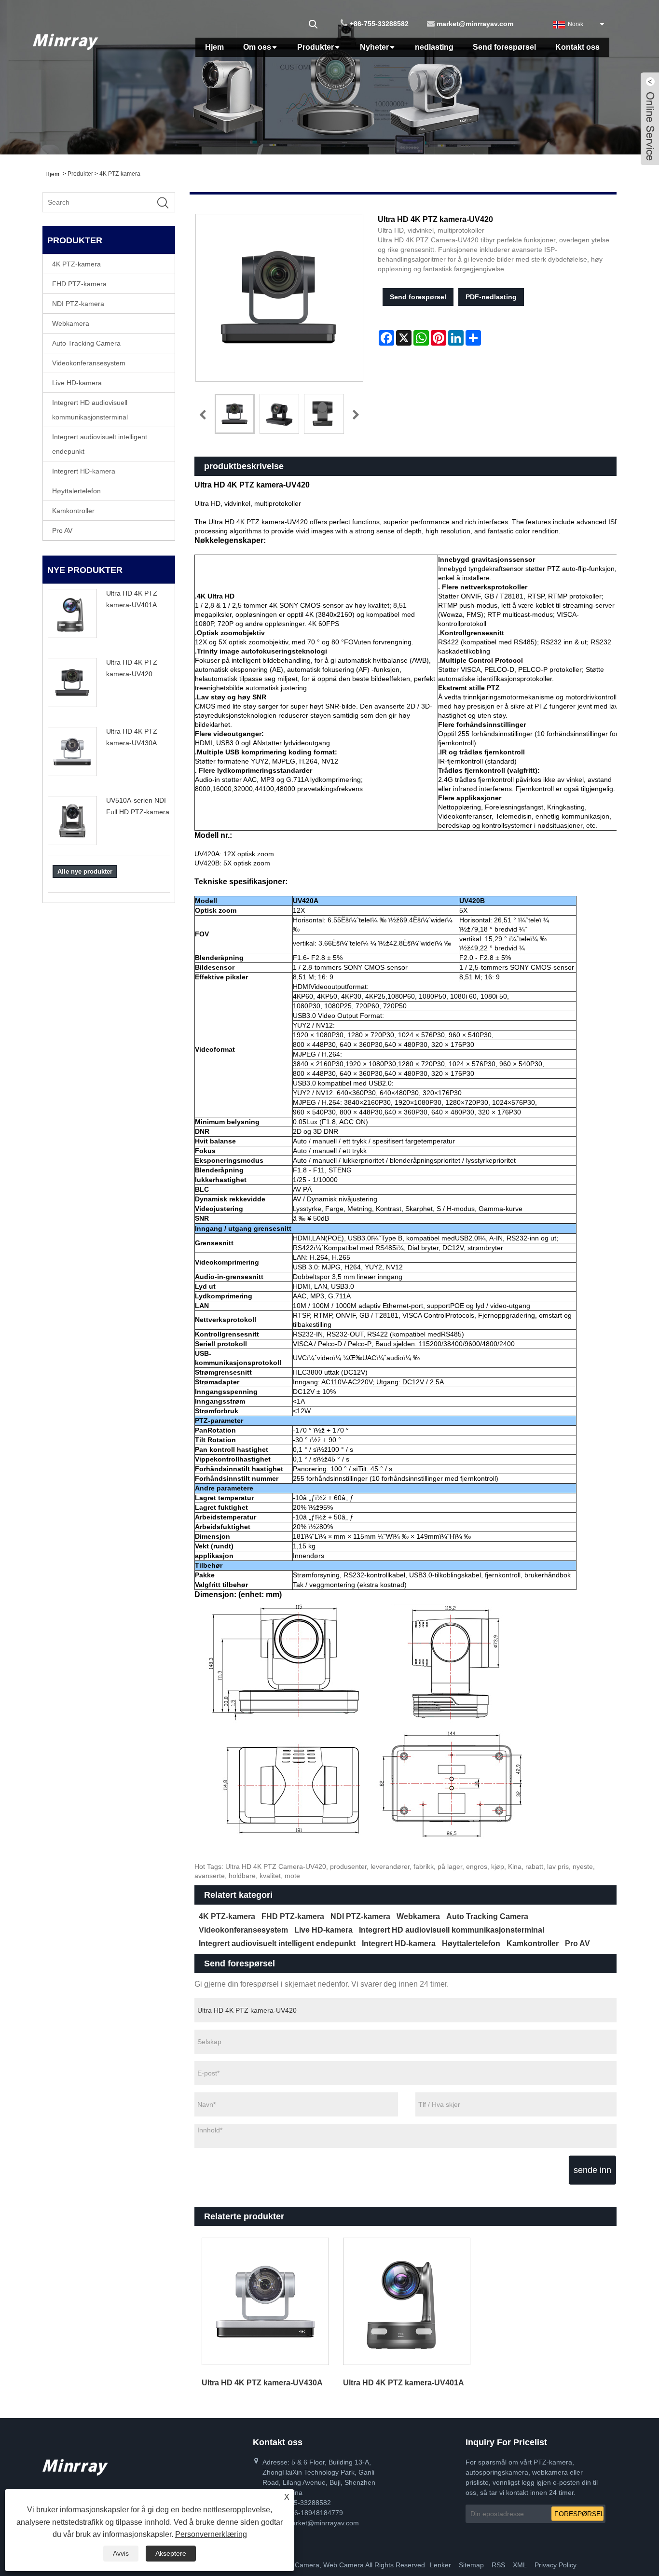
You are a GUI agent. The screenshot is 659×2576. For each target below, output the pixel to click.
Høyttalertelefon (76, 491)
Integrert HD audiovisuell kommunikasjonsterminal (90, 410)
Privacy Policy (556, 2565)
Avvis (121, 2553)
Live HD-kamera (77, 383)
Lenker (440, 2565)
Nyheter (374, 47)
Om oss (257, 47)
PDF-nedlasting (491, 297)
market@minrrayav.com (475, 24)
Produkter (316, 47)
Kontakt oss (577, 47)
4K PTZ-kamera (120, 174)
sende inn (592, 2170)
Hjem (214, 47)
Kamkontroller (73, 511)
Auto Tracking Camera (86, 343)
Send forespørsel (504, 47)
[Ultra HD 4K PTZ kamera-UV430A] (265, 2301)
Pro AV (62, 530)
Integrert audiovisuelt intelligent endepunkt (100, 444)
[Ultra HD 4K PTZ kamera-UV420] (235, 414)
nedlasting (434, 47)
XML (520, 2565)
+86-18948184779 (315, 2513)
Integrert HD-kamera (84, 471)
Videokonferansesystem (89, 363)
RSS (498, 2565)
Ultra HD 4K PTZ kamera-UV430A (262, 2383)
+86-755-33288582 (379, 24)
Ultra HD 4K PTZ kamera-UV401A (404, 2383)
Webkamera (71, 323)
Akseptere (171, 2553)
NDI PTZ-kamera (78, 304)
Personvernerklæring (211, 2534)
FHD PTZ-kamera (79, 284)
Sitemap (471, 2565)
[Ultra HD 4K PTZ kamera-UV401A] (406, 2301)
